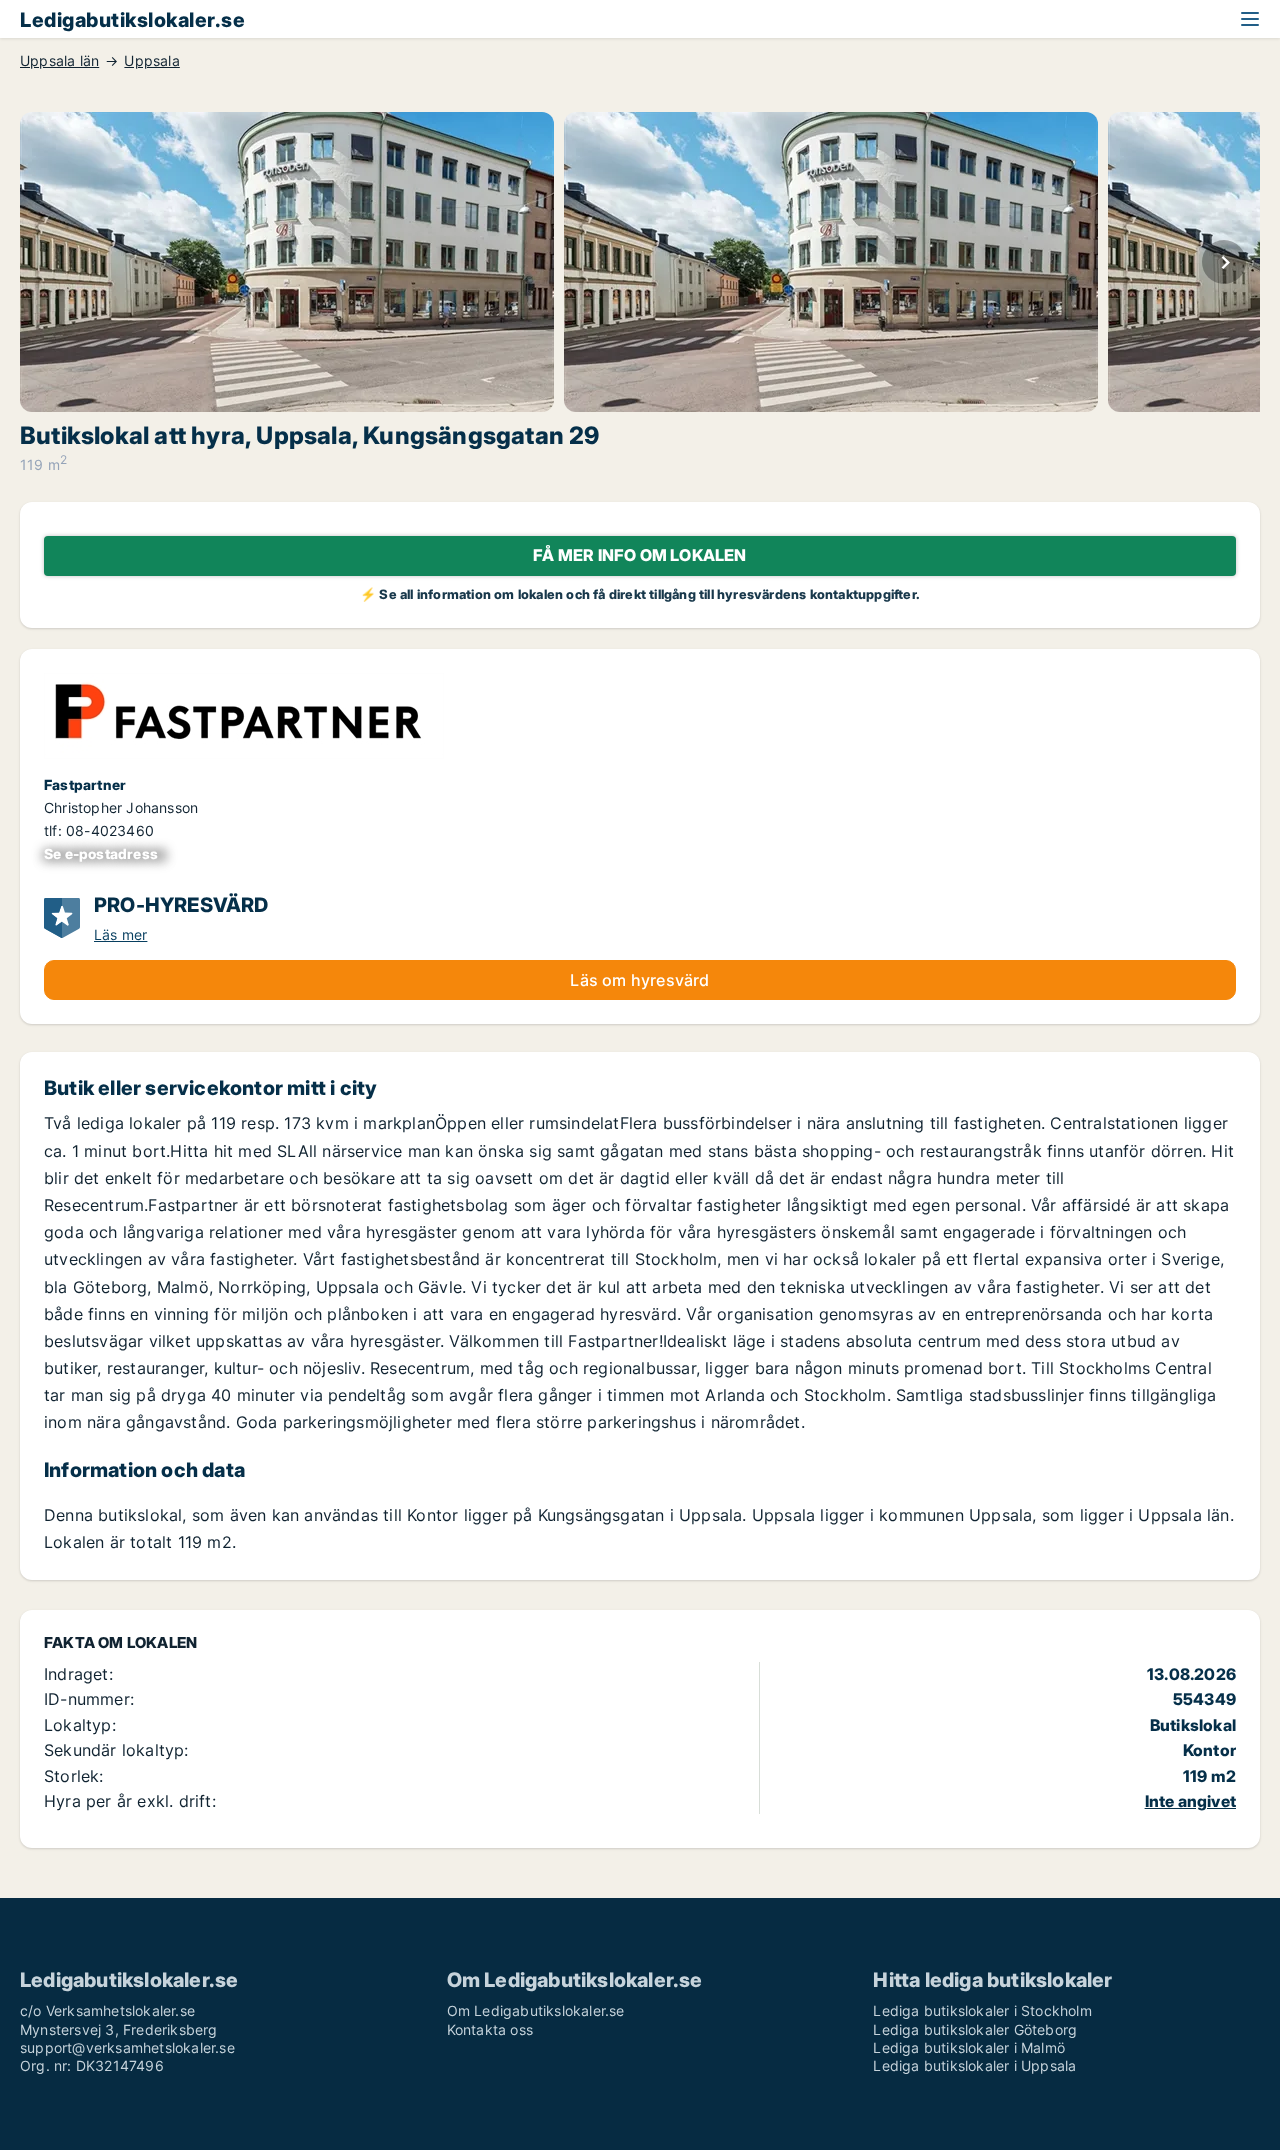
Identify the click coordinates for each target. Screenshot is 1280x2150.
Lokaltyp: (80, 1725)
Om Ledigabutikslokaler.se (536, 2010)
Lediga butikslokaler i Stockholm (982, 2010)
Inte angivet (1190, 1801)
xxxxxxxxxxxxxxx (105, 853)
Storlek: (74, 1776)
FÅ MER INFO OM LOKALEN (639, 555)
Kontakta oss (490, 2029)
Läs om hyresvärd (639, 980)
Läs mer (120, 934)
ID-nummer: (89, 1699)
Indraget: (78, 1674)
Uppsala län (59, 61)
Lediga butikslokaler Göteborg (975, 2029)
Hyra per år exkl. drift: (130, 1801)
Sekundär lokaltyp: (116, 1750)
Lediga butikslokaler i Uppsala (974, 2065)
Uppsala (151, 61)
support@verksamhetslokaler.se (127, 2047)
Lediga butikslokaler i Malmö (969, 2047)
